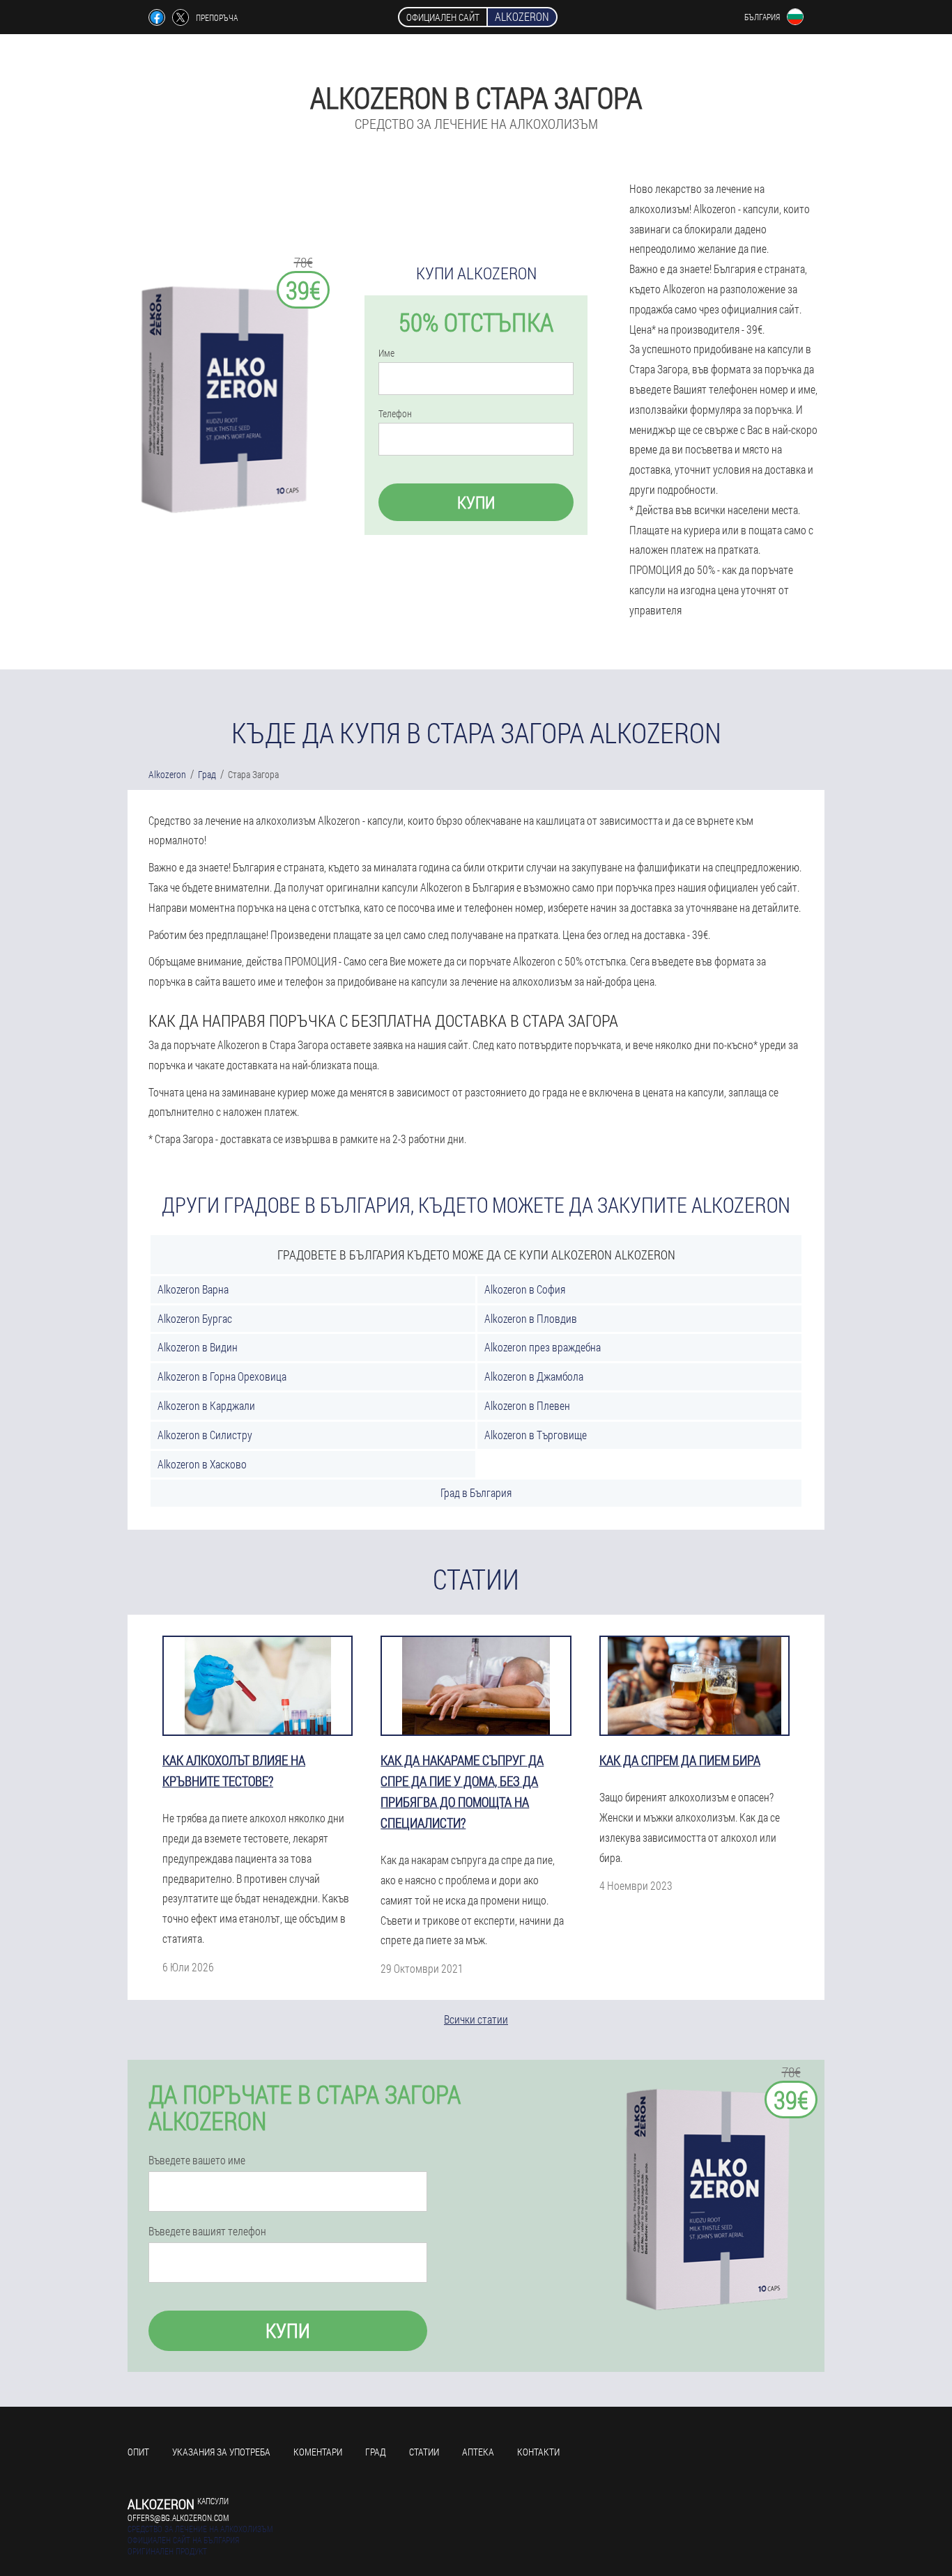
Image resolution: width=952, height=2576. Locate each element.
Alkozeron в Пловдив (531, 1318)
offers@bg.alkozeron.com (178, 2517)
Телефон (395, 414)
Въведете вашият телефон (207, 2231)
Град (376, 2452)
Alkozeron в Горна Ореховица (222, 1376)
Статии (424, 2452)
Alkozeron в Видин (198, 1347)
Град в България (476, 1492)
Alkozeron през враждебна (543, 1347)
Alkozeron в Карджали (206, 1405)
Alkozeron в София (525, 1289)
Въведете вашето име (197, 2160)
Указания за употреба (221, 2452)
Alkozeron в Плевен (527, 1405)
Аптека (478, 2452)
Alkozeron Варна (193, 1289)
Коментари (318, 2452)
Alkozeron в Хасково (202, 1464)
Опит (138, 2452)
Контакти (538, 2452)
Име (386, 353)
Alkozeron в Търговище (536, 1435)
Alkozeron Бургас (195, 1318)
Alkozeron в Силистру (205, 1435)
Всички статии (476, 2019)
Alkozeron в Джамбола (534, 1376)
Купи (476, 502)
